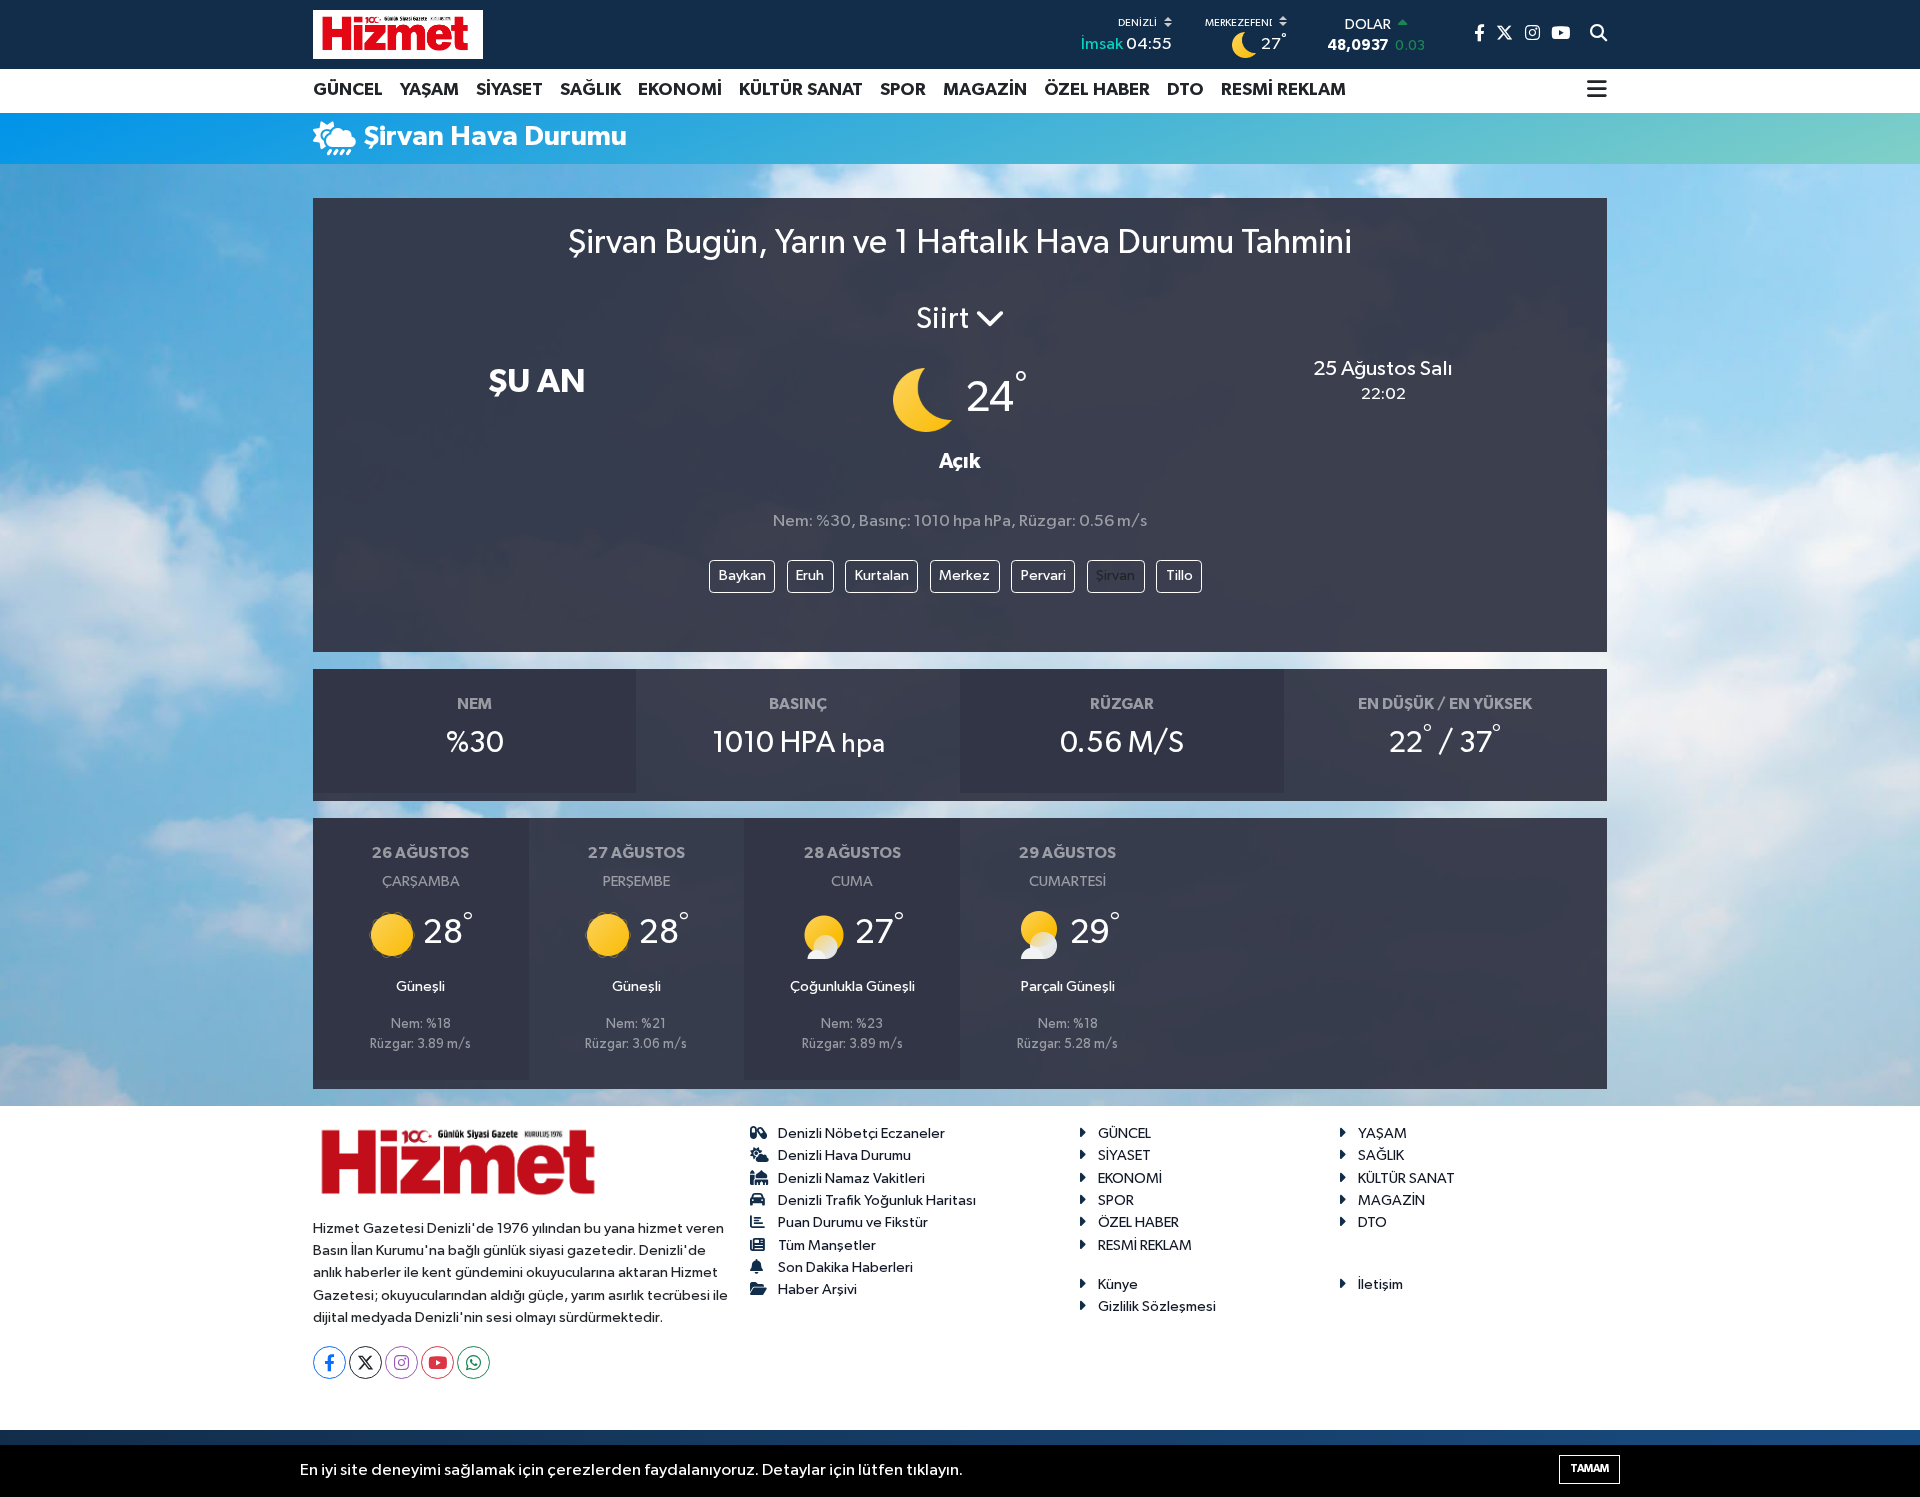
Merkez (964, 575)
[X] (365, 1362)
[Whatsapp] (473, 1362)
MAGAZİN (985, 90)
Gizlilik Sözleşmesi (1157, 1306)
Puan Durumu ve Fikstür (853, 1222)
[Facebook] (329, 1362)
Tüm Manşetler (827, 1245)
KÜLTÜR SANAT (801, 90)
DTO (1185, 90)
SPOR (903, 90)
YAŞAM (429, 90)
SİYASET (509, 90)
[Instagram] (401, 1362)
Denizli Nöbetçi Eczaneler (861, 1133)
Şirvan (1115, 575)
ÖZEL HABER (1097, 90)
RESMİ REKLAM (1283, 90)
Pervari (1043, 575)
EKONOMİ (680, 90)
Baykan (742, 575)
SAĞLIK (590, 90)
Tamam (1589, 1468)
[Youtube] (437, 1362)
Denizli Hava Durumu (844, 1155)
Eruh (810, 575)
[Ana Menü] (1597, 91)
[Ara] (1598, 35)
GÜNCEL (348, 90)
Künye (1118, 1284)
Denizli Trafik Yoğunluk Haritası (877, 1200)
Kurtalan (882, 575)
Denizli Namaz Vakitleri (851, 1178)
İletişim (1380, 1284)
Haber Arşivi (817, 1289)
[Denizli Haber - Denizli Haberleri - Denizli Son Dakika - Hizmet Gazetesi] (398, 34)
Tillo (1179, 575)
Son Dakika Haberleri (845, 1267)
